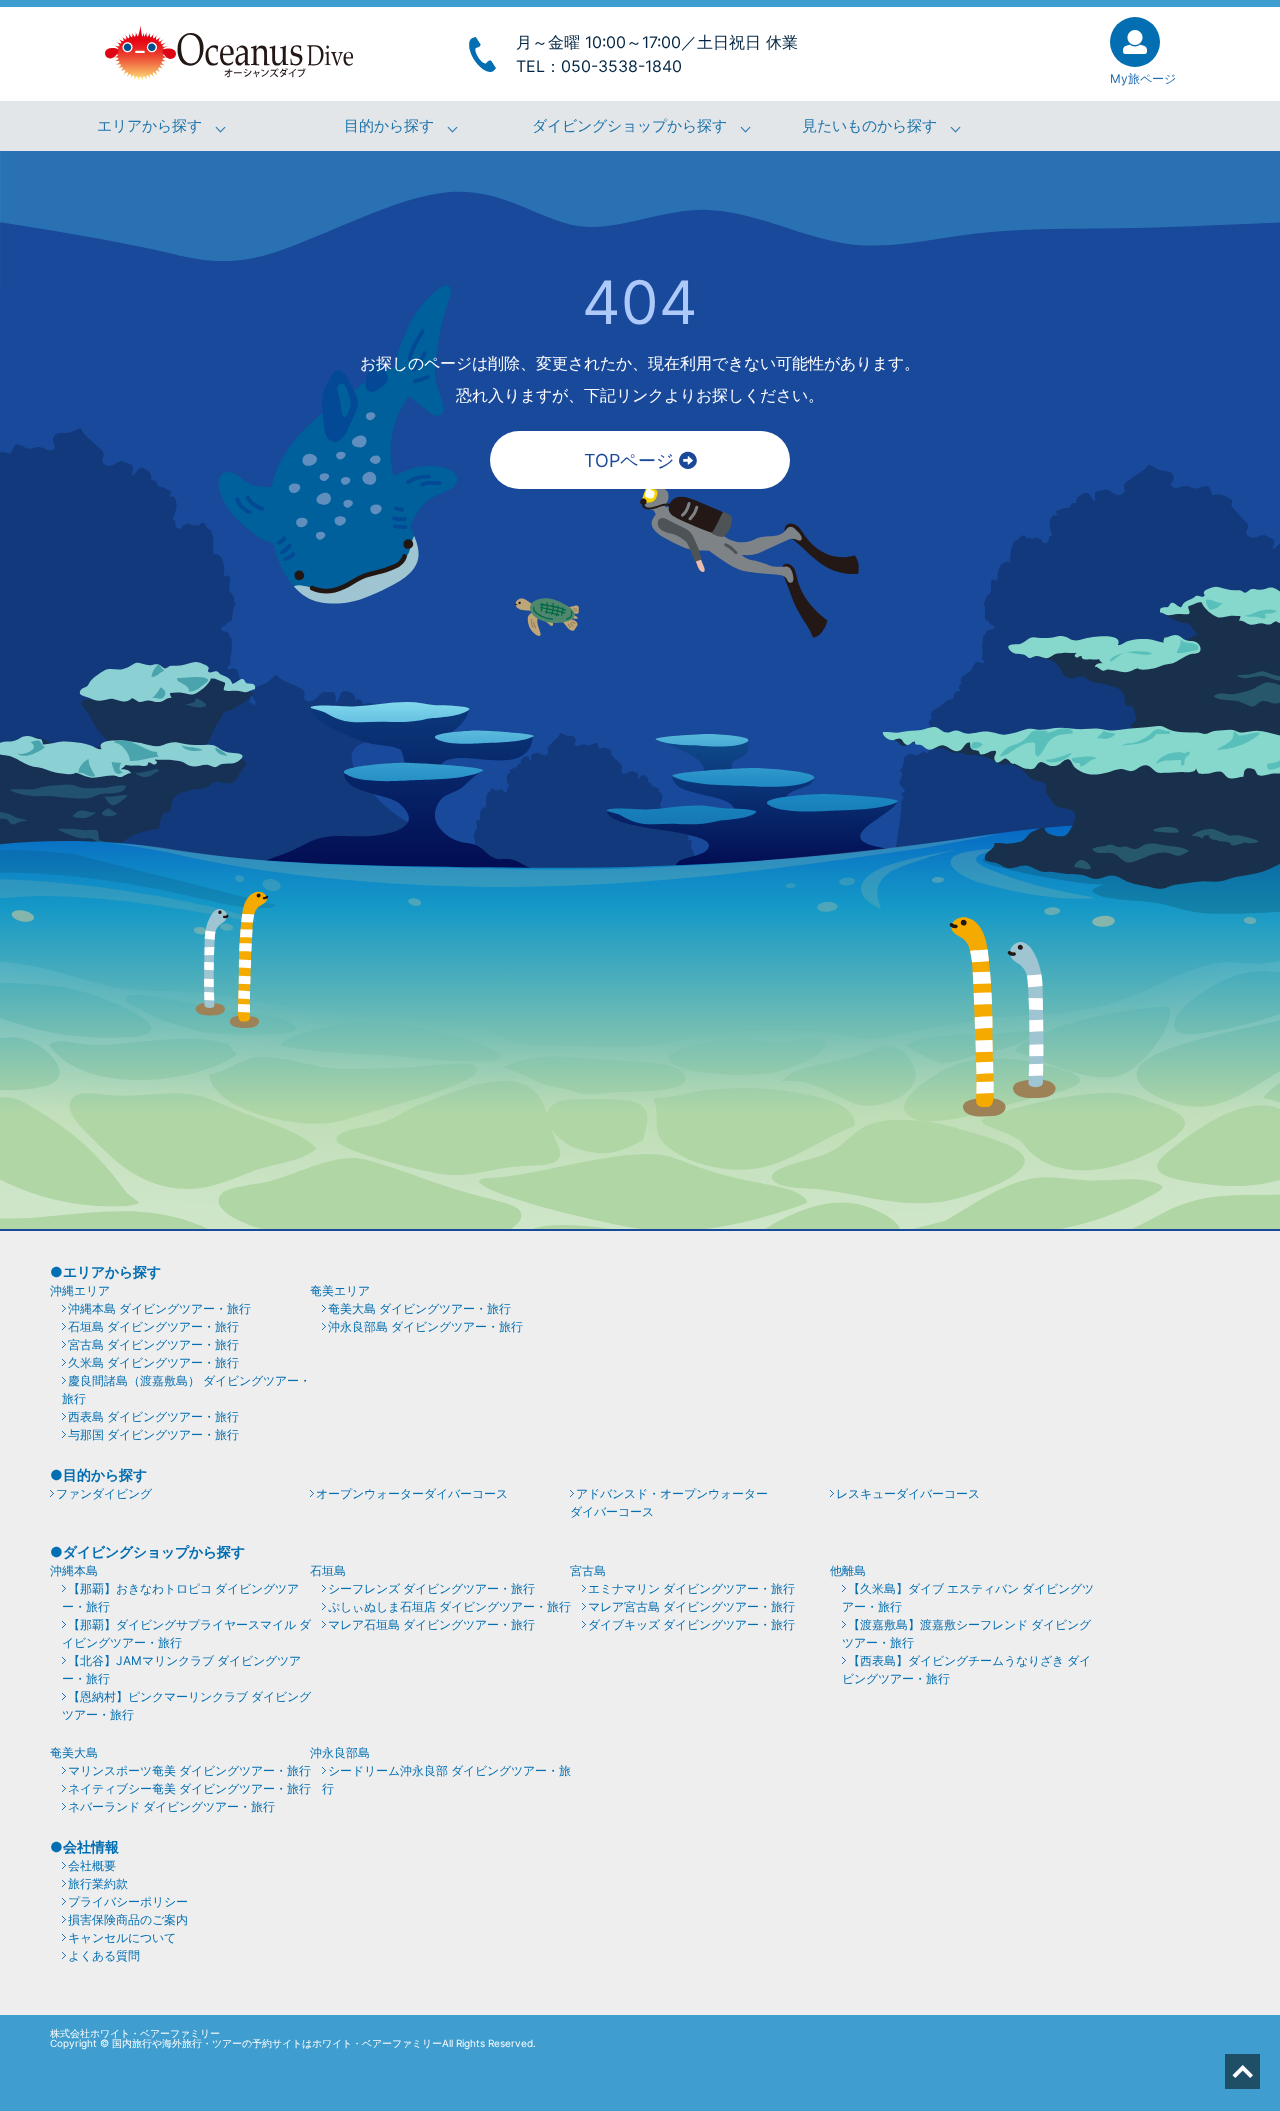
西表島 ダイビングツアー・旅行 (153, 1416)
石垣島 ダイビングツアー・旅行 (153, 1326)
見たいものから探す (869, 126)
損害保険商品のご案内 (128, 1919)
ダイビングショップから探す (629, 126)
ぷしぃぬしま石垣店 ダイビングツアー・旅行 (449, 1606)
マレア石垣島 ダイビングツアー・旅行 (431, 1624)
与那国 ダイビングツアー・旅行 (153, 1434)
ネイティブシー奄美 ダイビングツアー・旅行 (189, 1788)
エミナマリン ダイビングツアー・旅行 (691, 1588)
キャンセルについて (122, 1937)
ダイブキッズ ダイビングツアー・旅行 (691, 1624)
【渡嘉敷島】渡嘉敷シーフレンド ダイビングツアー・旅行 (966, 1633)
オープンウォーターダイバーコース (412, 1493)
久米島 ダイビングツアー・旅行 (153, 1362)
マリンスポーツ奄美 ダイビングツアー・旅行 (189, 1770)
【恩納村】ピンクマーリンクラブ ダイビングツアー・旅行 (186, 1705)
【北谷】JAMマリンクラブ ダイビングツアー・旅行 (181, 1669)
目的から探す (389, 126)
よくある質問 (104, 1955)
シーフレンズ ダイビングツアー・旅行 (431, 1588)
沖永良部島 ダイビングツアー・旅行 (425, 1326)
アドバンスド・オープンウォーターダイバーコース (669, 1502)
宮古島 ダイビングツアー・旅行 (153, 1344)
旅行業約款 (98, 1883)
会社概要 (92, 1865)
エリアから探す (149, 126)
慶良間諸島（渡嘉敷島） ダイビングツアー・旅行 (186, 1389)
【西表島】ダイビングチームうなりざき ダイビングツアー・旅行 (966, 1669)
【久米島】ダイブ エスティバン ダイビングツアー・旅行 (968, 1597)
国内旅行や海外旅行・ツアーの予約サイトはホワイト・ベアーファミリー (277, 2043)
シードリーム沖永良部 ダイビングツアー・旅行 (446, 1779)
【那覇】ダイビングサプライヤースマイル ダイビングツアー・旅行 (186, 1633)
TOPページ (631, 460)
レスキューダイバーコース (908, 1493)
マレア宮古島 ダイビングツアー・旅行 (691, 1606)
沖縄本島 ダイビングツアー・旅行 (159, 1308)
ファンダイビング (104, 1493)
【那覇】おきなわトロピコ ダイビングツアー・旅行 (180, 1597)
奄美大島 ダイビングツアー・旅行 (419, 1308)
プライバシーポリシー (128, 1901)
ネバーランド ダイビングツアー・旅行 (171, 1806)
